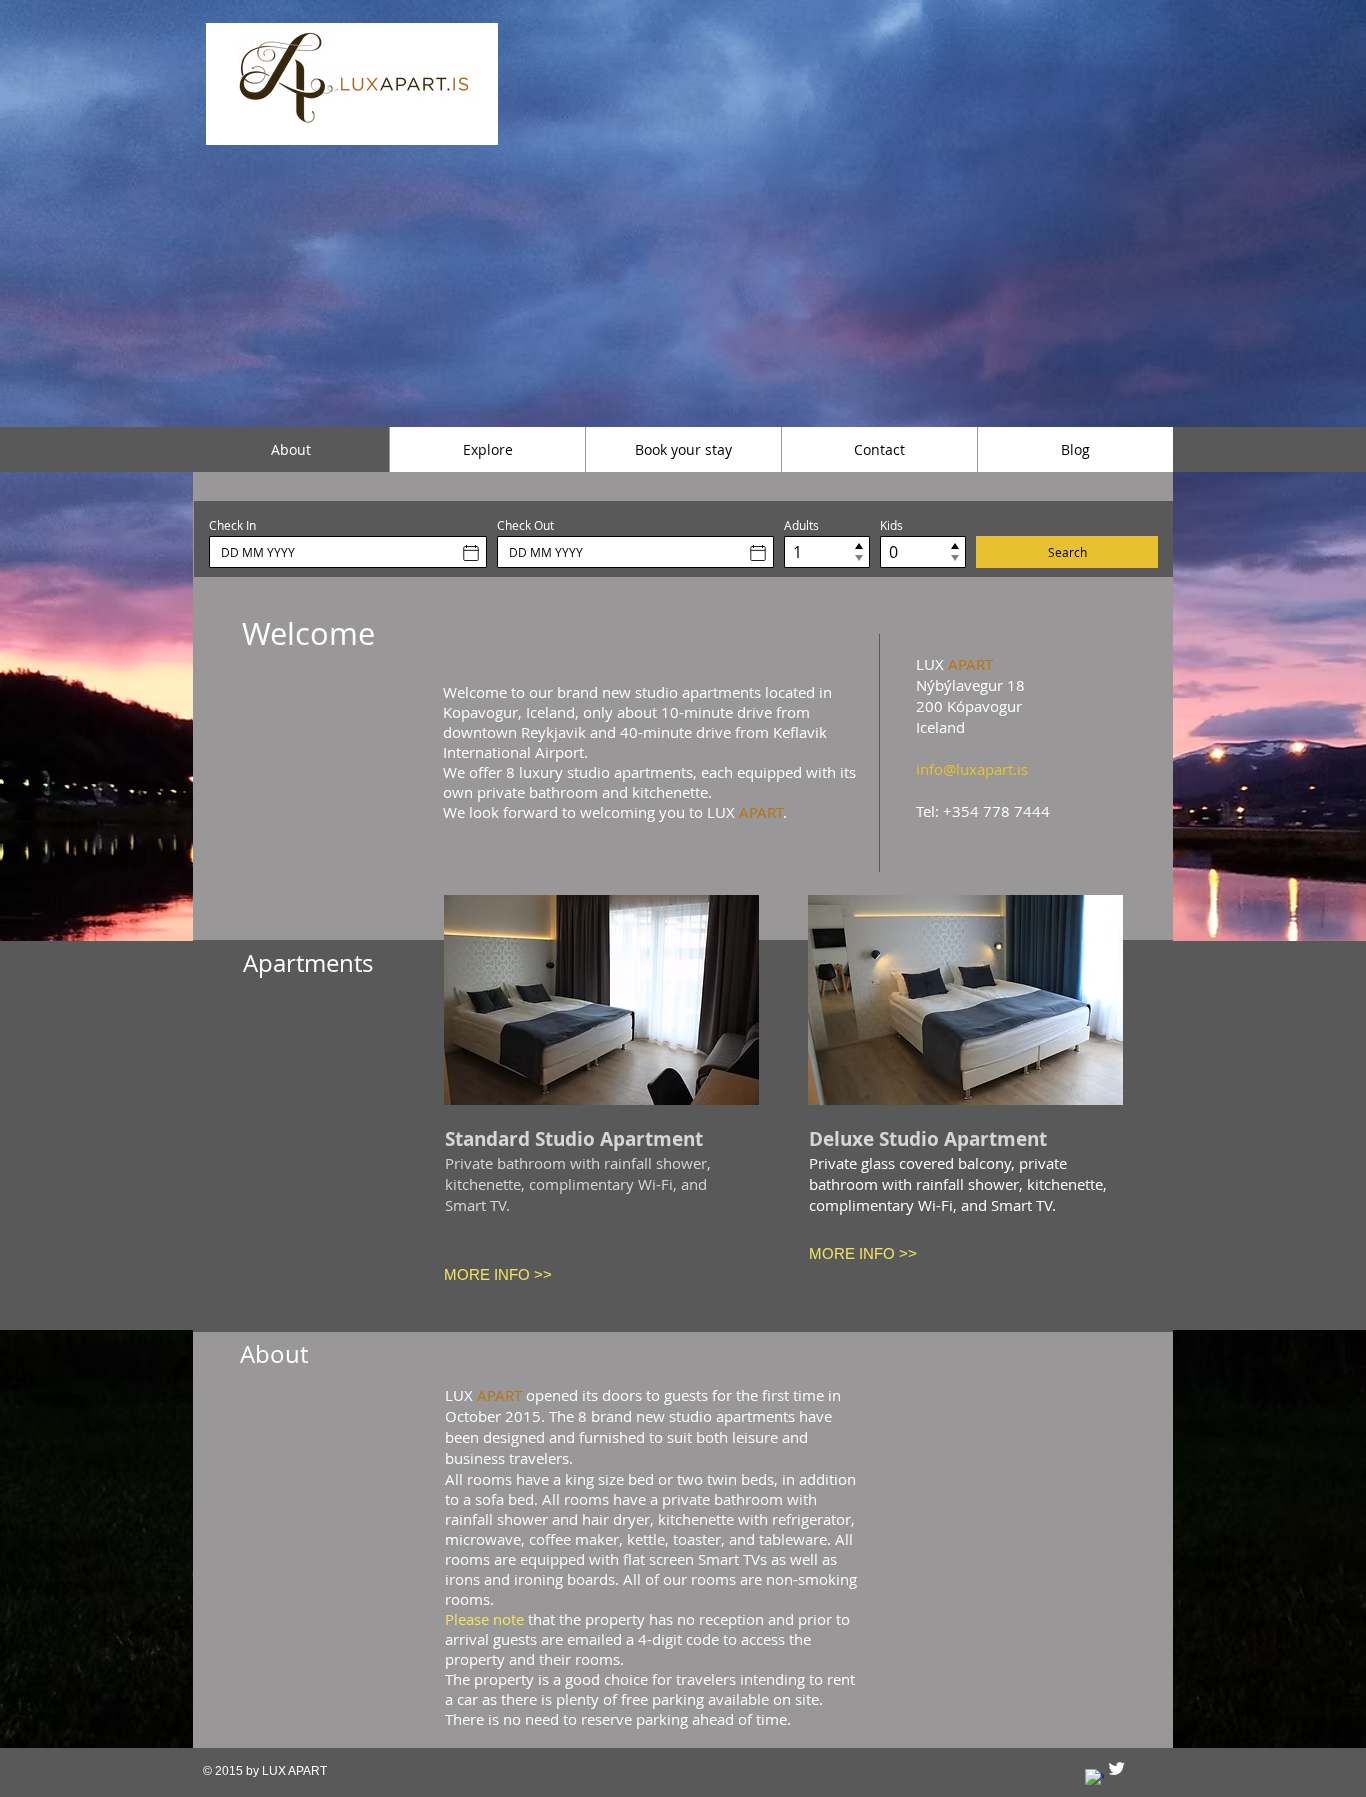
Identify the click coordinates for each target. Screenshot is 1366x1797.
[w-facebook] (1094, 1778)
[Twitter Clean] (1116, 1768)
